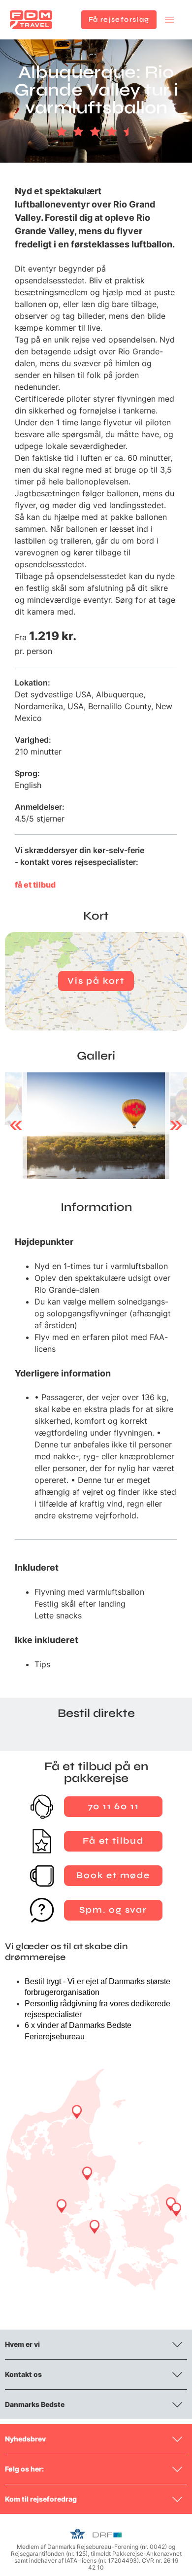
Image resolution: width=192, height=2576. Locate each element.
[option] (96, 1126)
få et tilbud (35, 885)
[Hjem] (31, 20)
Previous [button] (16, 1126)
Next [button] (176, 1126)
